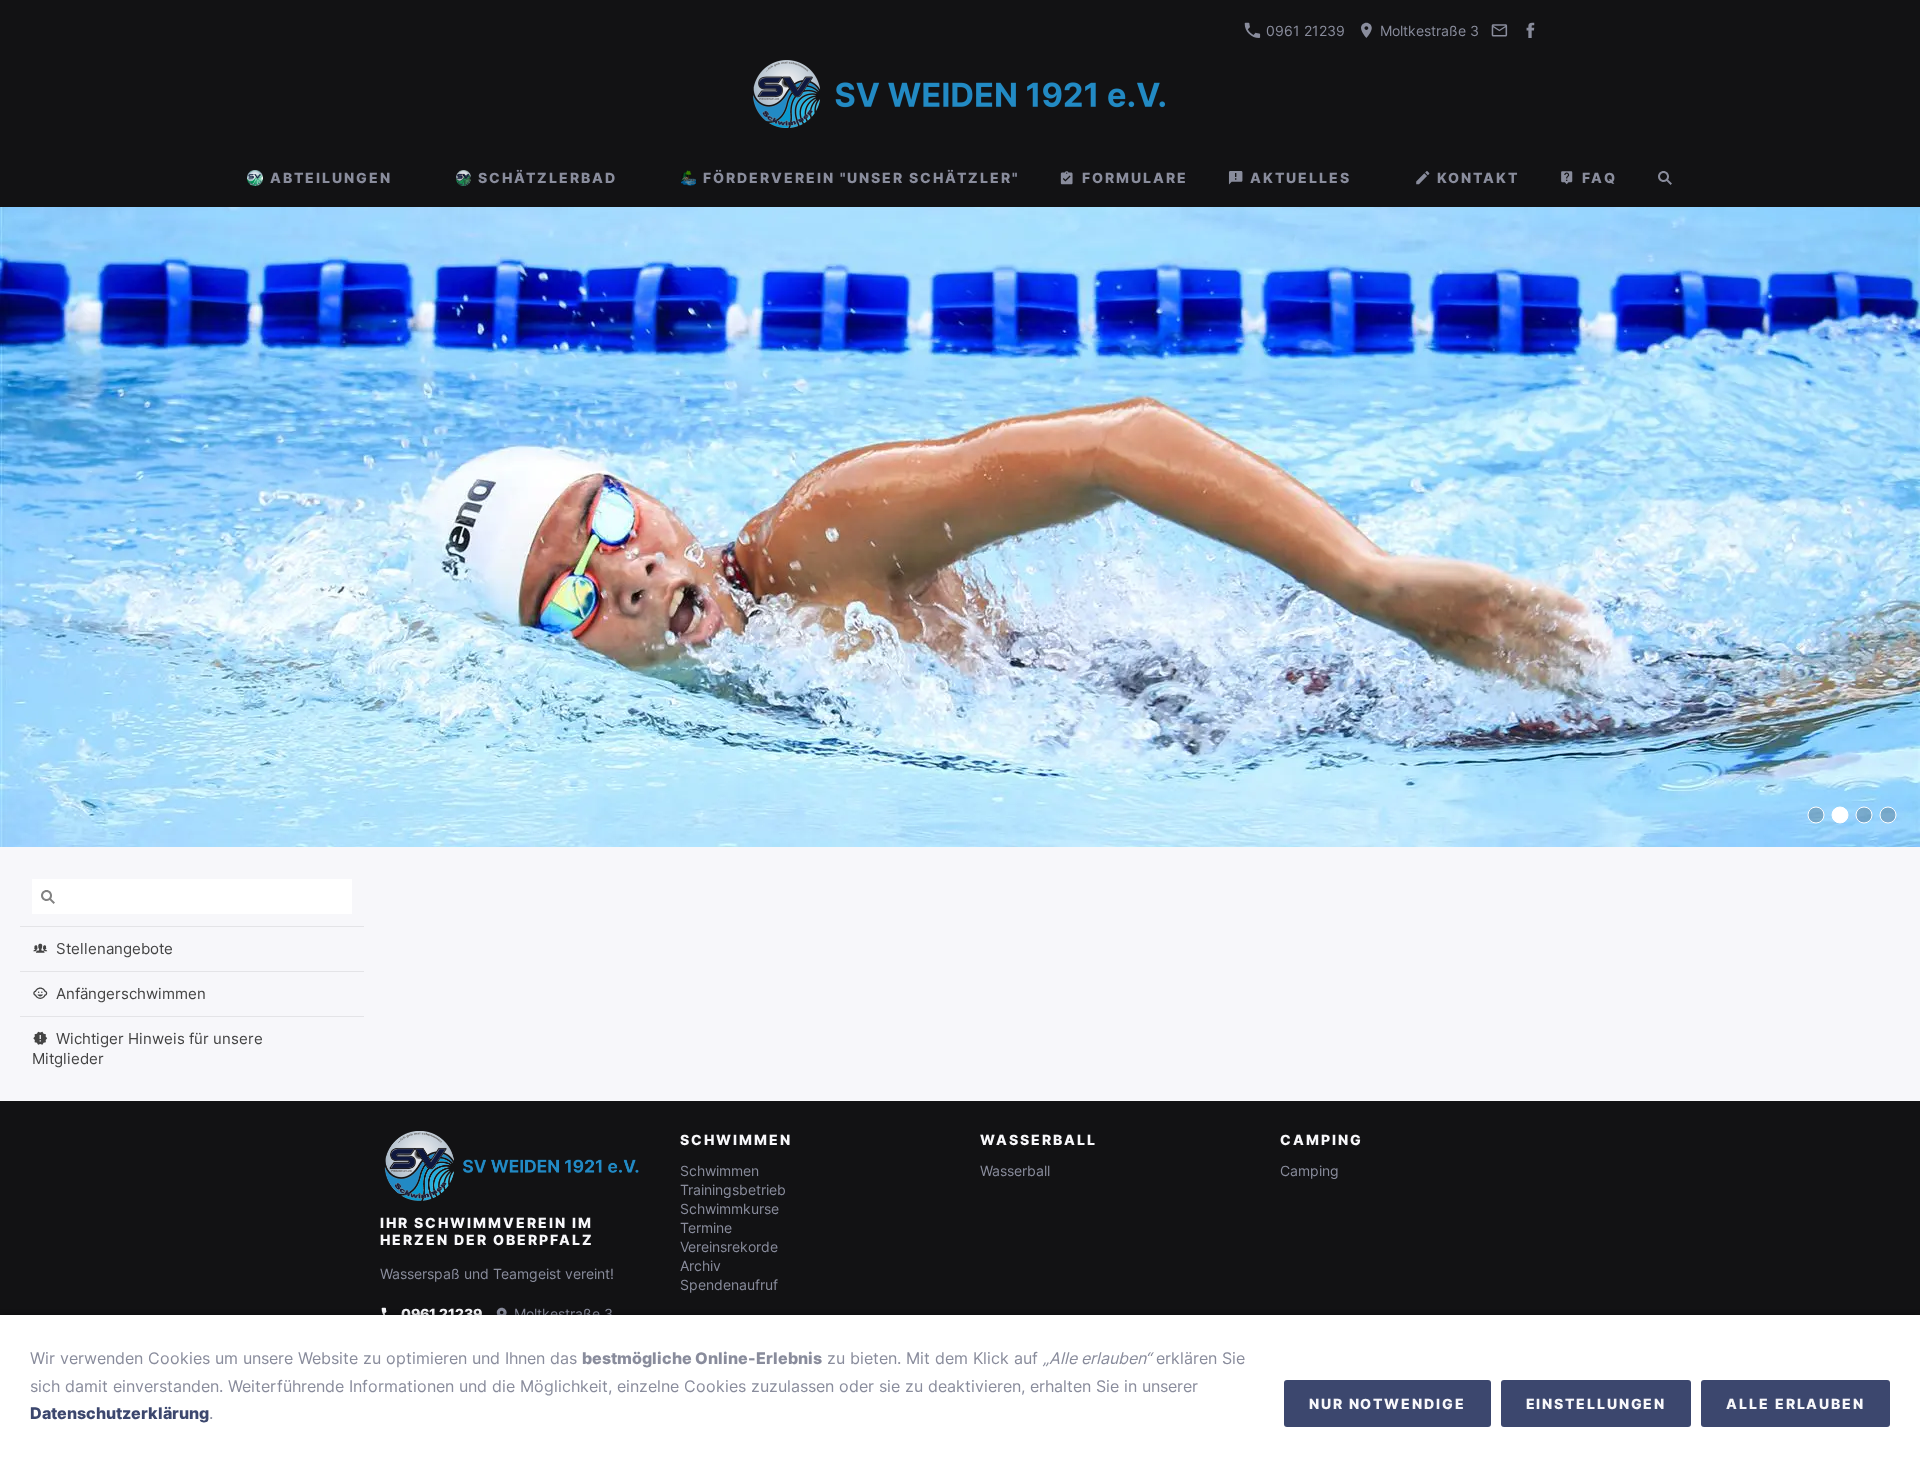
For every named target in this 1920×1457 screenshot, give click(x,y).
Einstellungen (1596, 1403)
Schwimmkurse (729, 1208)
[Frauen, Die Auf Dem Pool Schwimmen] (1888, 815)
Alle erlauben (1795, 1403)
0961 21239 (1303, 30)
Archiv (700, 1265)
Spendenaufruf (729, 1284)
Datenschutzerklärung (119, 1413)
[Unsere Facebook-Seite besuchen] (1530, 30)
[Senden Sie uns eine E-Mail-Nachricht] (1500, 30)
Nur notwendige (1387, 1403)
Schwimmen (719, 1170)
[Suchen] (1665, 177)
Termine (706, 1227)
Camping (1309, 1170)
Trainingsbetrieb (733, 1189)
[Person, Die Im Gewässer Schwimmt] (1816, 815)
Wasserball (1015, 1170)
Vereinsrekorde (729, 1246)
